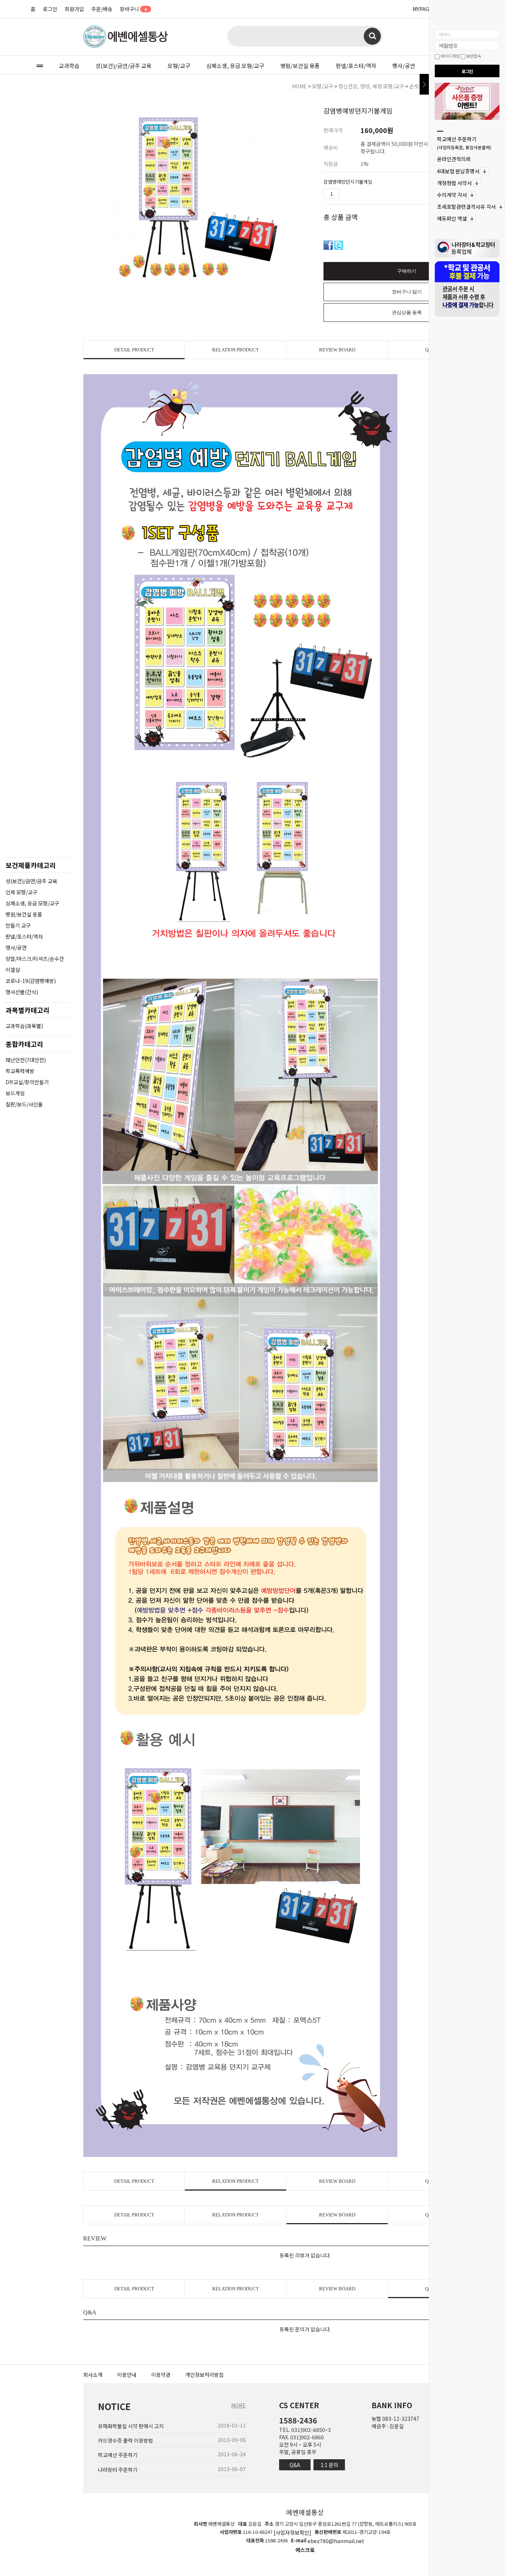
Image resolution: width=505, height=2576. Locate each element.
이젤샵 (13, 970)
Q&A (295, 2465)
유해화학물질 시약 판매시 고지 (131, 2426)
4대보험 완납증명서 (458, 171)
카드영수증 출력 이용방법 (126, 2440)
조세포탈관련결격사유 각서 (466, 207)
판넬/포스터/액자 (356, 66)
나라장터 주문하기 (118, 2470)
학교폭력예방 (20, 1071)
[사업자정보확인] (292, 2532)
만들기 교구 (18, 925)
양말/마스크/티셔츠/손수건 (35, 959)
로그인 (50, 9)
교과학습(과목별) (24, 1026)
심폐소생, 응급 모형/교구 (235, 66)
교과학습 (69, 66)
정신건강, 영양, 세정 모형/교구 (371, 86)
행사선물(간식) (22, 992)
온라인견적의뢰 (454, 159)
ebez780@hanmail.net (336, 2541)
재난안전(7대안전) (26, 1060)
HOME (299, 86)
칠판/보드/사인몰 (24, 1104)
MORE (238, 2405)
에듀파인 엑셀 (452, 219)
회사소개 (93, 2375)
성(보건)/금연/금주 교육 (123, 66)
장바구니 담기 (407, 292)
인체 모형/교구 (21, 892)
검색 (372, 36)
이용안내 (127, 2375)
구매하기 (407, 271)
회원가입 (74, 9)
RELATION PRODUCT (235, 350)
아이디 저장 (450, 56)
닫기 (424, 84)
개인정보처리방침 (204, 2375)
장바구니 (133, 9)
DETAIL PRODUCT (134, 350)
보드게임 (15, 1093)
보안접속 (473, 56)
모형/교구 (179, 66)
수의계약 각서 (452, 195)
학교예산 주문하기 (464, 143)
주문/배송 (102, 9)
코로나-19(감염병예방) (31, 981)
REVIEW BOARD (337, 350)
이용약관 (161, 2375)
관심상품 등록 (407, 312)
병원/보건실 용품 (300, 66)
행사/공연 (404, 66)
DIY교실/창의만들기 (27, 1082)
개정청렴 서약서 (454, 183)
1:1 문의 (329, 2465)
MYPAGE (423, 9)
